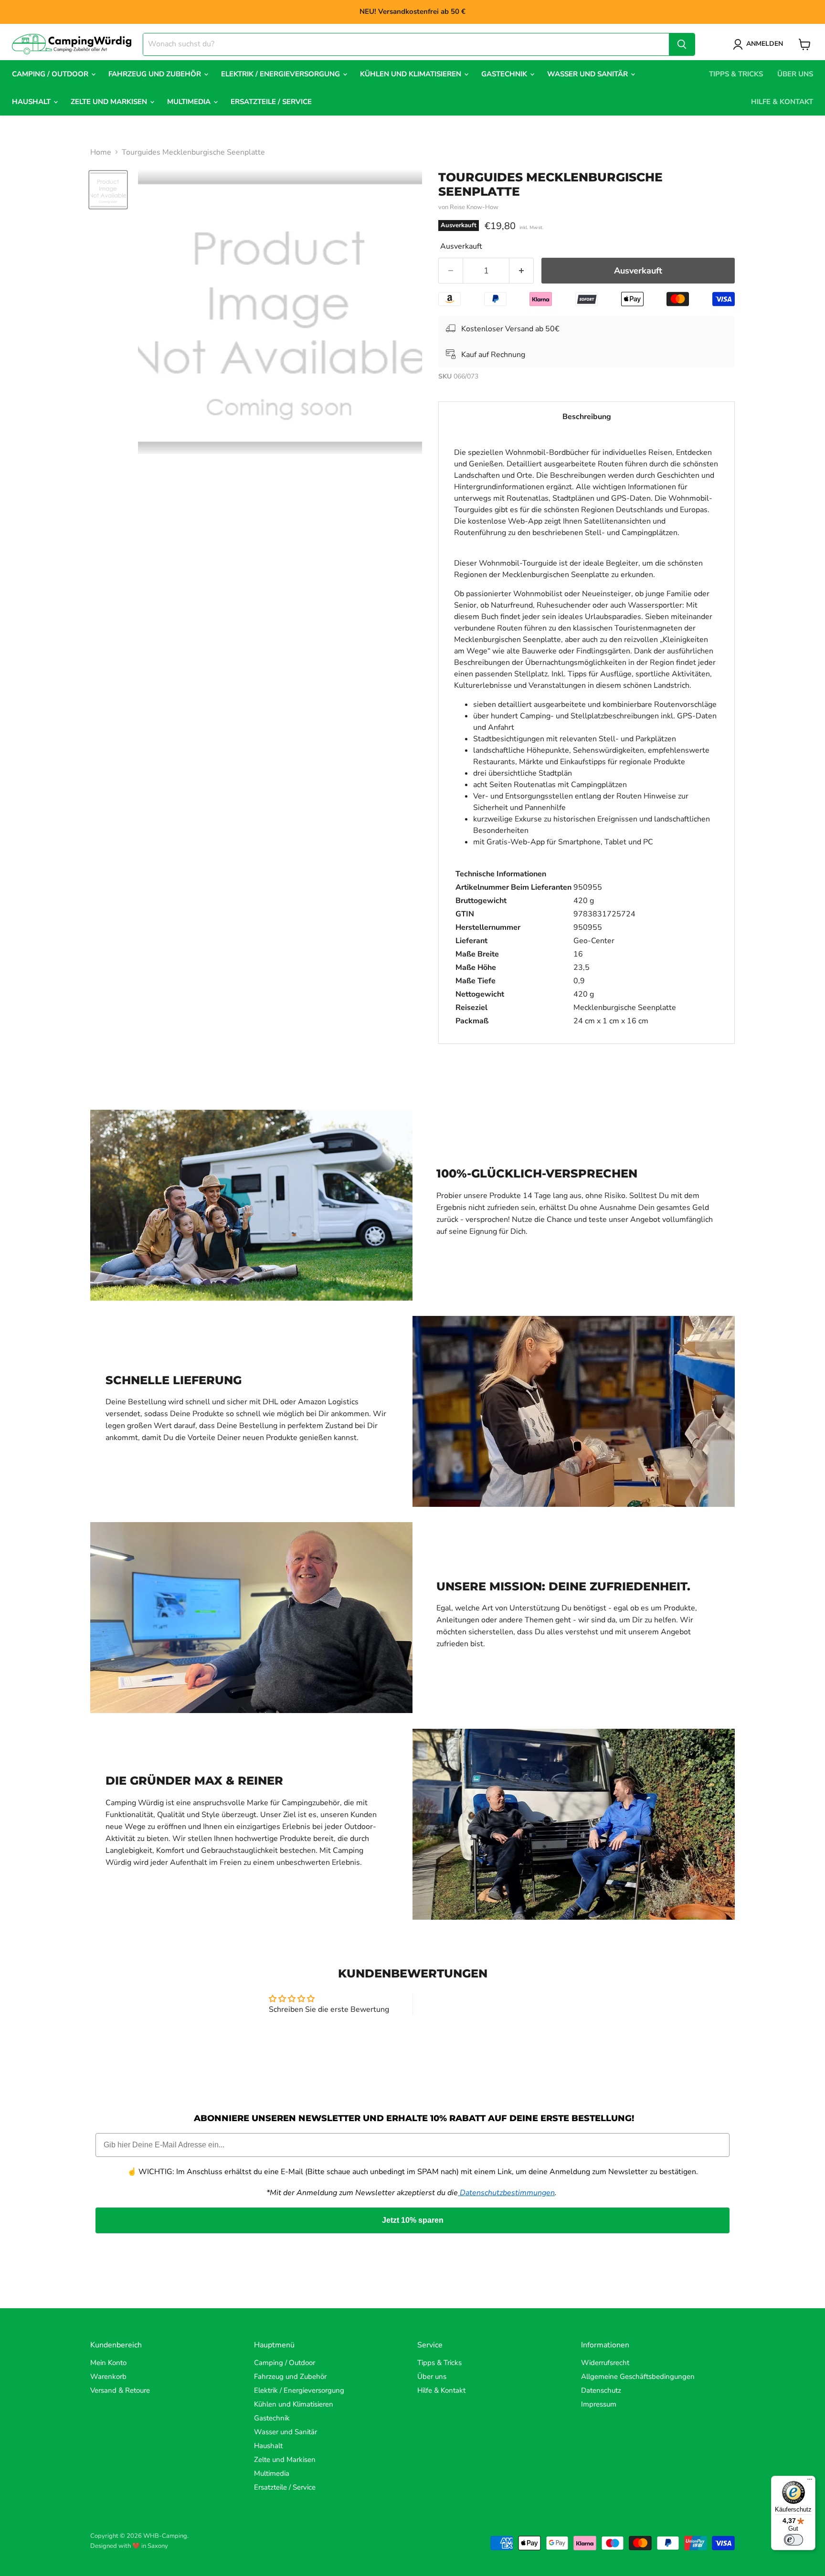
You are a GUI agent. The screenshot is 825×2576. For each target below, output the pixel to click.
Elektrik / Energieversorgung (281, 74)
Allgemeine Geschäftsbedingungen (638, 2376)
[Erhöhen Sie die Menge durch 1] (522, 271)
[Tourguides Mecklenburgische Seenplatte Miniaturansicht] (108, 190)
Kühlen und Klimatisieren (412, 74)
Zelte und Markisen (110, 102)
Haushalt (32, 102)
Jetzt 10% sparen (413, 2220)
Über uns (795, 74)
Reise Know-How (474, 207)
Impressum (599, 2404)
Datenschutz (601, 2390)
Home (101, 152)
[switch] (793, 2540)
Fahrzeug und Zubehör (156, 74)
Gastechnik (505, 74)
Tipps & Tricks (736, 74)
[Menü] (810, 2481)
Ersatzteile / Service (271, 102)
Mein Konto (108, 2363)
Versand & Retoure (120, 2390)
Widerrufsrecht (605, 2363)
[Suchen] (682, 44)
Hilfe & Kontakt (782, 102)
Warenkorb (108, 2376)
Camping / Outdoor (51, 74)
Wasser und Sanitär (588, 74)
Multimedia (190, 102)
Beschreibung (587, 417)
